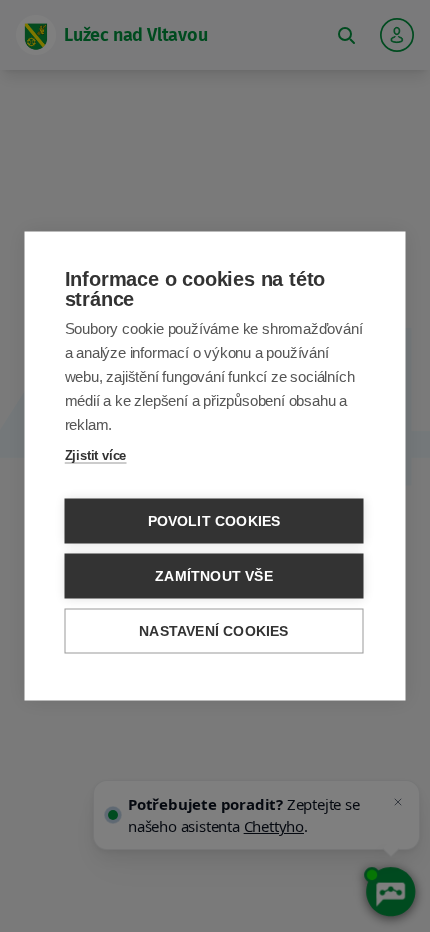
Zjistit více (96, 455)
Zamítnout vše (214, 576)
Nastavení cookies (213, 631)
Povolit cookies (214, 521)
